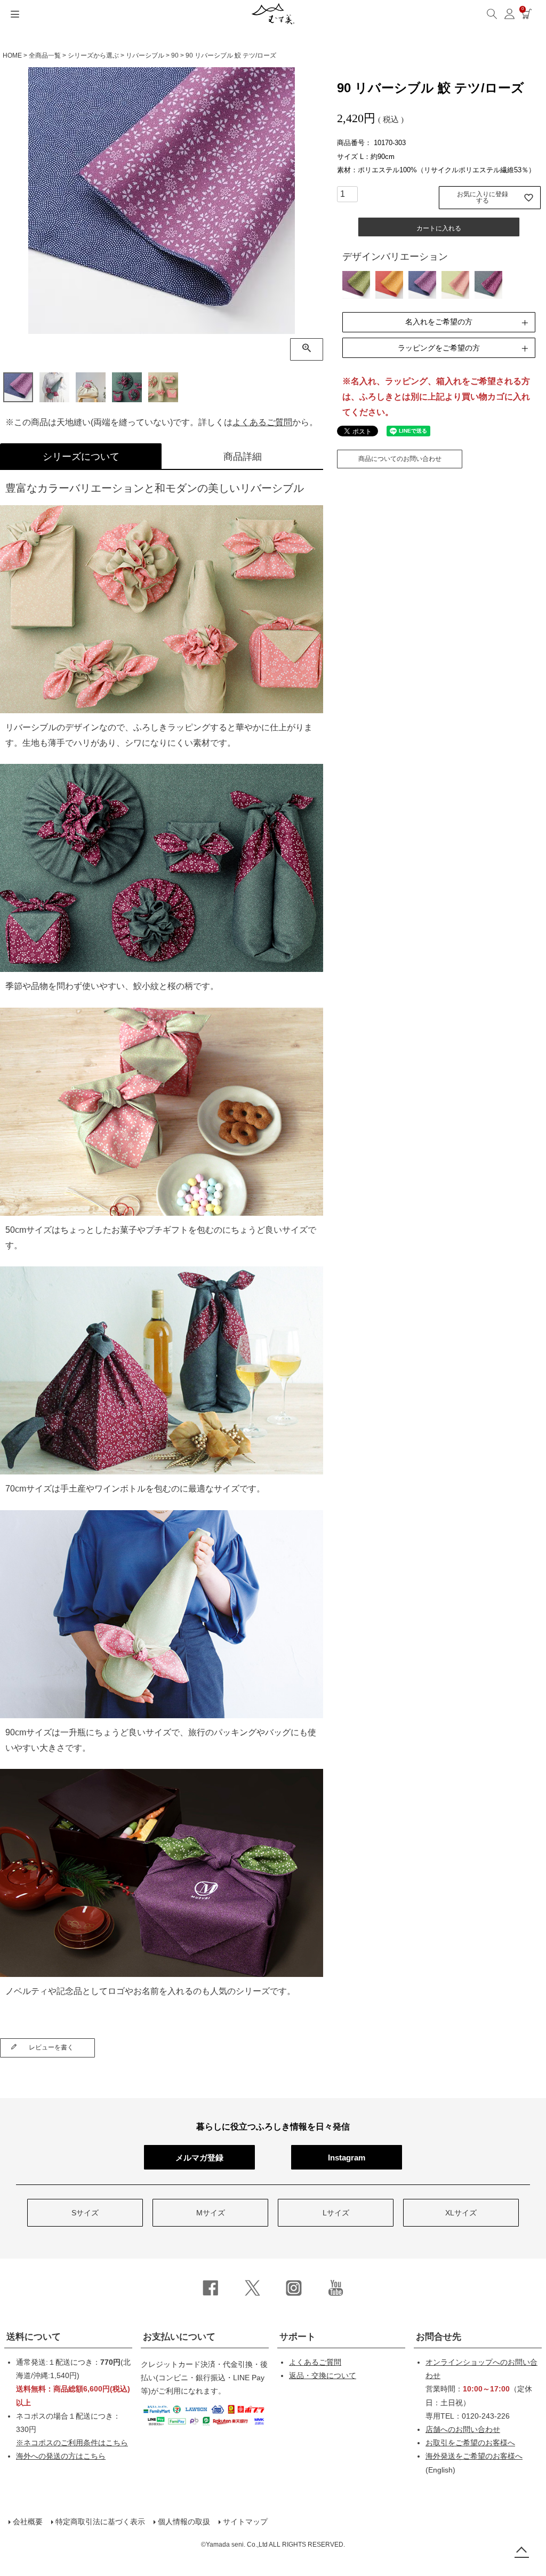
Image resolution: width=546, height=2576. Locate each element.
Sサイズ (85, 2213)
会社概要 (28, 2522)
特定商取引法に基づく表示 (100, 2522)
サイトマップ (245, 2522)
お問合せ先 (439, 2337)
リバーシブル (145, 55)
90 (175, 55)
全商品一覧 (45, 55)
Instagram (347, 2158)
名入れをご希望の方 (439, 322)
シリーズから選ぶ (93, 55)
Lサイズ (336, 2213)
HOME (12, 55)
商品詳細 (243, 457)
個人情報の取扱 (184, 2522)
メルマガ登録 (199, 2158)
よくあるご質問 (262, 422)
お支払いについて (179, 2337)
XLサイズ (461, 2213)
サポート (298, 2337)
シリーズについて (81, 457)
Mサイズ (211, 2213)
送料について (34, 2337)
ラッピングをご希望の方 (439, 348)
